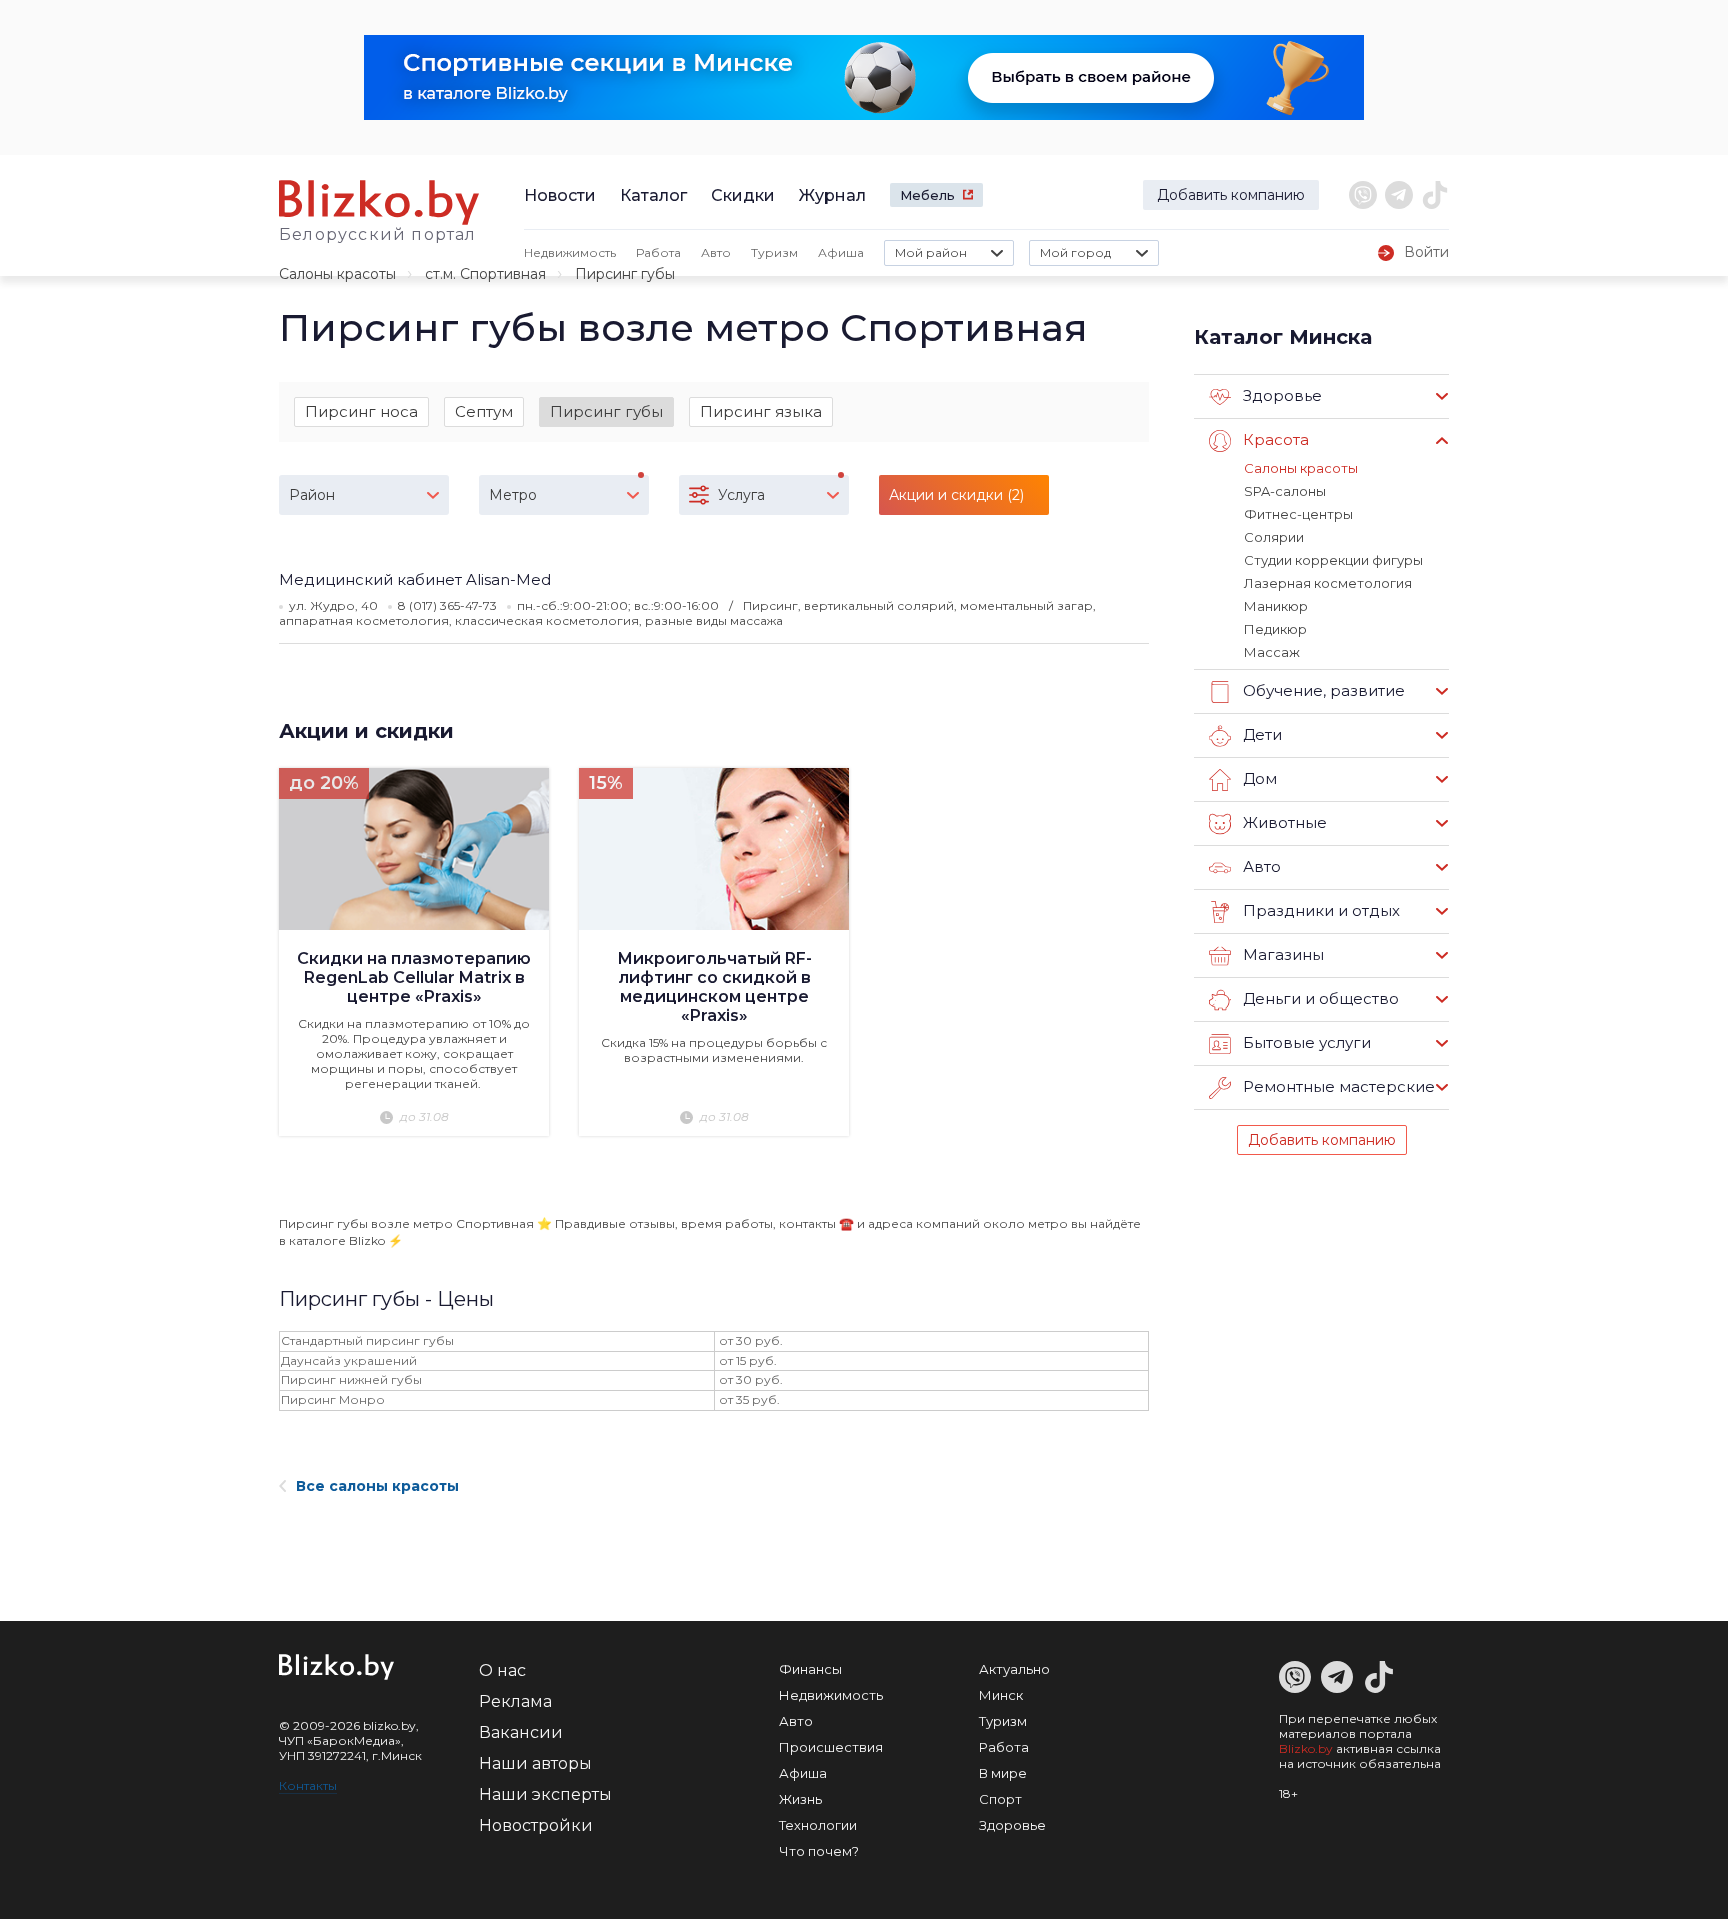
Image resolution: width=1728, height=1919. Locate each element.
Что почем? (819, 1851)
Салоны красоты (337, 274)
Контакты (308, 1785)
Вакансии (521, 1732)
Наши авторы (535, 1763)
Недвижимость (570, 252)
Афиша (841, 252)
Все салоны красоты (377, 1486)
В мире (1003, 1773)
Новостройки (536, 1825)
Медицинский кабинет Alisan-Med (415, 579)
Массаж (1272, 652)
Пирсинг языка (761, 411)
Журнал (832, 195)
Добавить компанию (1231, 195)
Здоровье (1012, 1825)
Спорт (1000, 1799)
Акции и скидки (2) (956, 495)
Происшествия (831, 1747)
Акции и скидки (366, 731)
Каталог (653, 195)
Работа (658, 252)
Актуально (1014, 1669)
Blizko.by (1306, 1748)
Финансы (810, 1669)
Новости (560, 195)
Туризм (774, 252)
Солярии (1274, 537)
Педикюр (1275, 629)
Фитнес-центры (1298, 514)
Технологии (818, 1825)
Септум (484, 411)
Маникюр (1276, 606)
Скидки (743, 195)
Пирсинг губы (606, 411)
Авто (716, 252)
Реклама (515, 1701)
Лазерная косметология (1328, 583)
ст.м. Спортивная (485, 274)
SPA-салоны (1285, 491)
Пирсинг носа (361, 411)
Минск (1001, 1695)
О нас (502, 1670)
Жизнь (800, 1799)
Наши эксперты (545, 1794)
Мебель (927, 195)
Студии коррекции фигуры (1333, 560)
